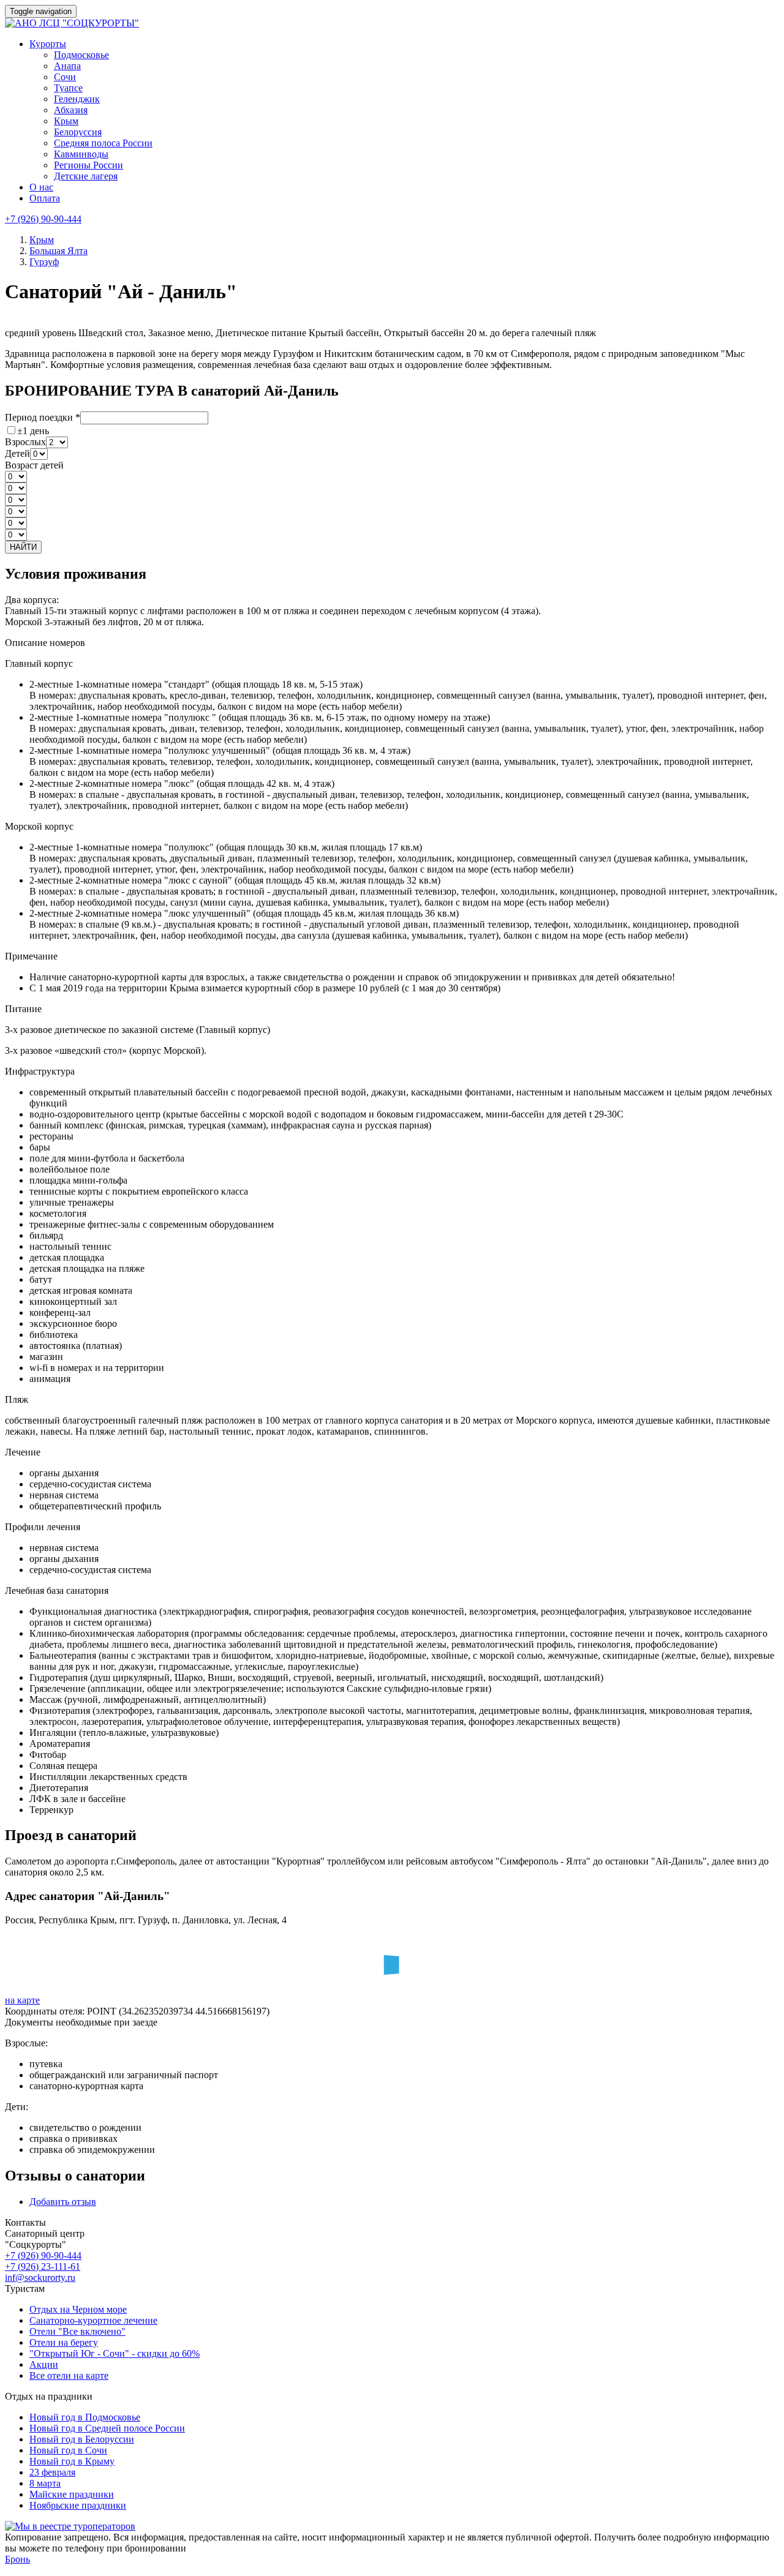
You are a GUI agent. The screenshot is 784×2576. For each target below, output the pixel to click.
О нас (41, 187)
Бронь (17, 2559)
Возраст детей (34, 465)
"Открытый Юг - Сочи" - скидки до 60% (115, 2353)
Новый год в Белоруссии (82, 2439)
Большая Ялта (58, 251)
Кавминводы (81, 154)
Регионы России (89, 165)
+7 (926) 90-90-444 (43, 219)
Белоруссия (78, 132)
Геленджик (77, 99)
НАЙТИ (23, 547)
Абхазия (71, 110)
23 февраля (52, 2472)
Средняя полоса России (103, 143)
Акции (44, 2364)
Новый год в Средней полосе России (107, 2428)
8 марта (45, 2483)
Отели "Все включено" (77, 2331)
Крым (66, 121)
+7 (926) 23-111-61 (43, 2266)
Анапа (67, 66)
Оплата (45, 198)
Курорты (48, 44)
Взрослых (25, 442)
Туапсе (68, 88)
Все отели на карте (69, 2375)
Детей (17, 453)
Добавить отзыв (63, 2202)
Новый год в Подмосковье (85, 2417)
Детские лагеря (86, 176)
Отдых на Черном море (78, 2309)
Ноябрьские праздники (78, 2505)
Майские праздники (72, 2494)
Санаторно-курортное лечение (93, 2320)
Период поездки (43, 417)
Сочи (65, 77)
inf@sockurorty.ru (40, 2277)
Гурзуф (44, 262)
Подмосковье (81, 55)
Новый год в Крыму (72, 2461)
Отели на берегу (64, 2342)
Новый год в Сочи (68, 2450)
